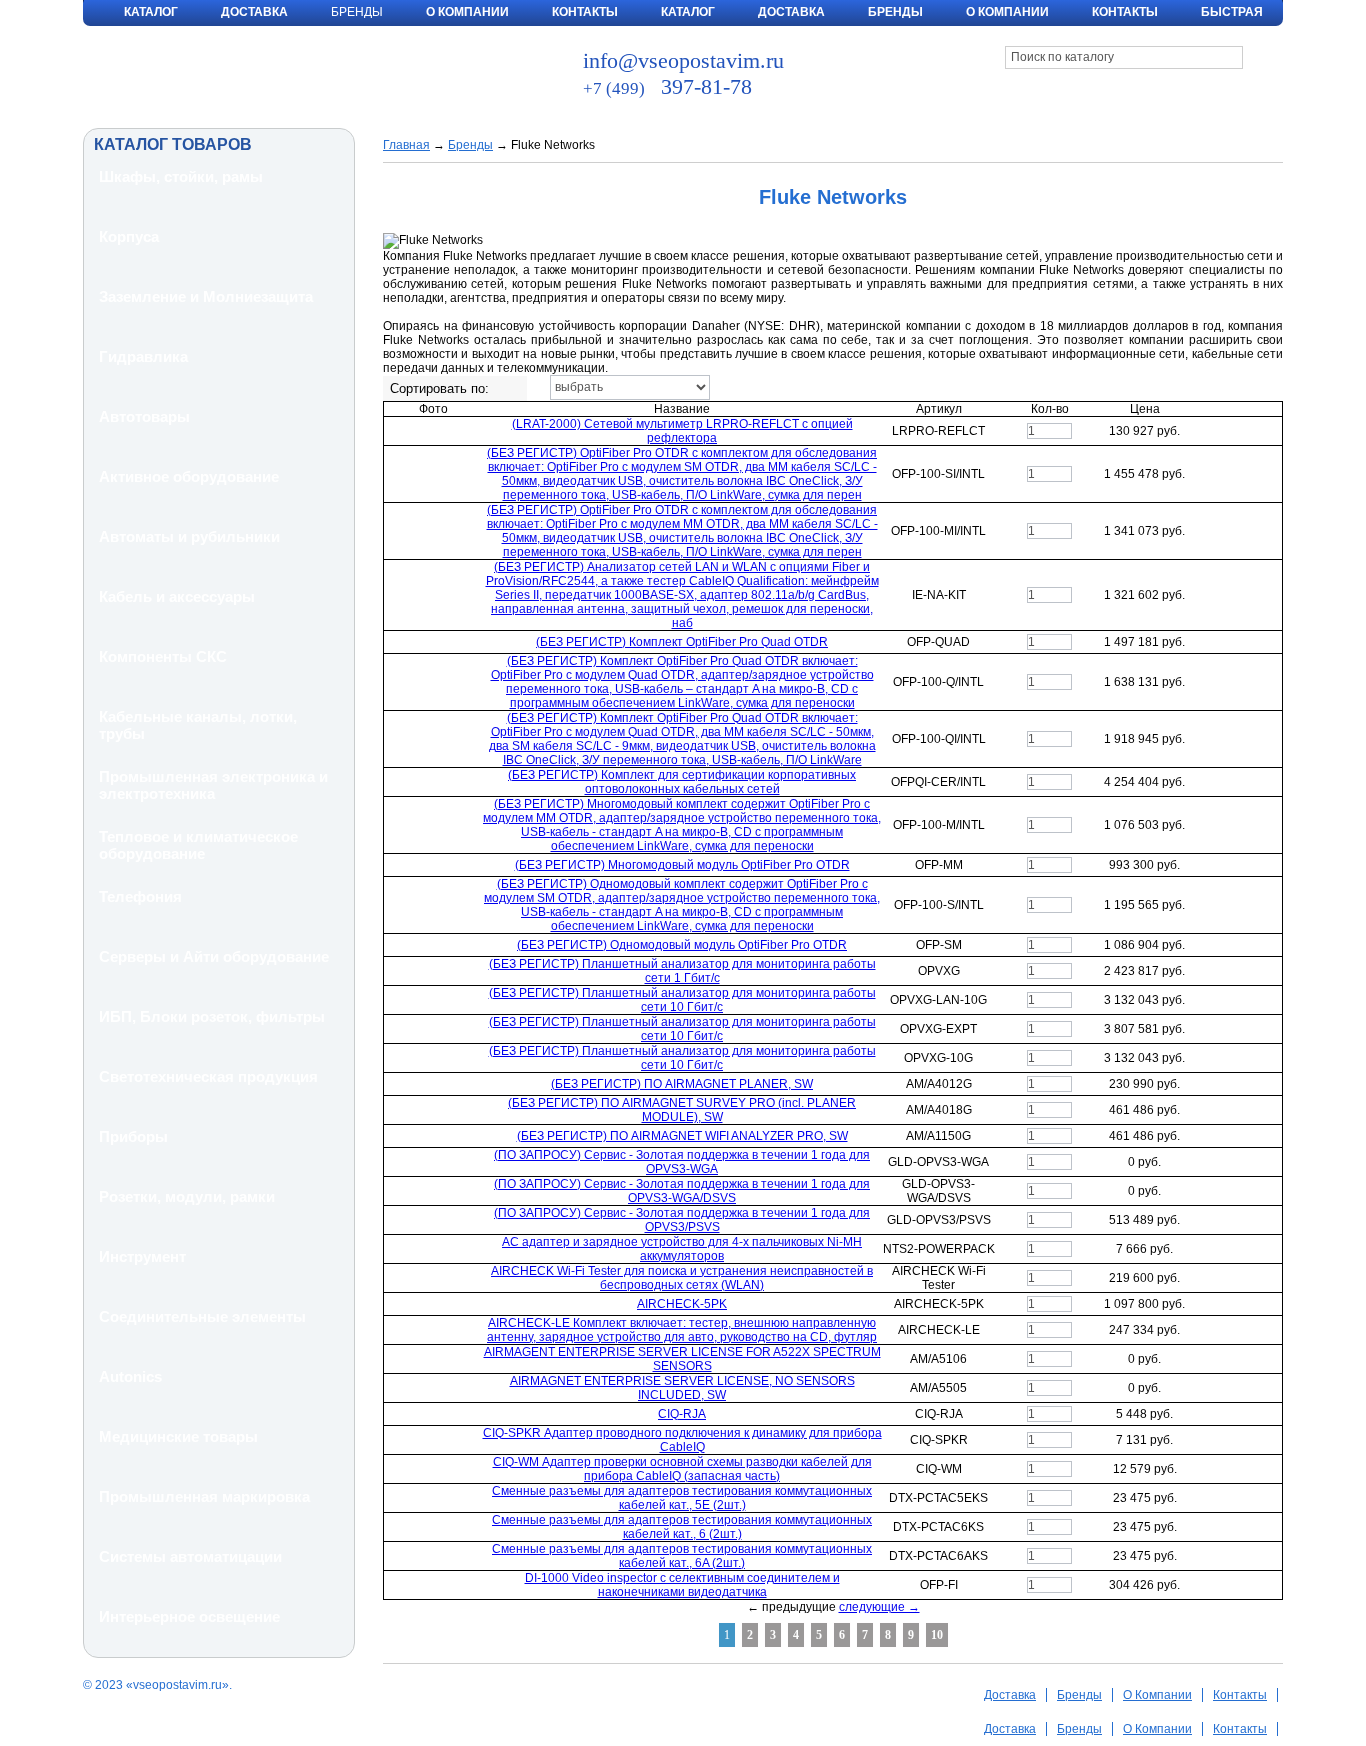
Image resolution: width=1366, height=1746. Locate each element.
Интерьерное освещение (189, 1616)
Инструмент (142, 1256)
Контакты (585, 12)
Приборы (133, 1136)
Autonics (130, 1376)
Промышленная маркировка (204, 1496)
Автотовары (144, 416)
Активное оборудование (189, 476)
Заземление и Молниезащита (206, 296)
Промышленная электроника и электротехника (213, 785)
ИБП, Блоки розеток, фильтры (212, 1016)
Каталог (151, 12)
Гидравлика (143, 356)
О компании (1007, 12)
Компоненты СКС (163, 656)
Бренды (895, 12)
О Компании (467, 12)
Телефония (140, 896)
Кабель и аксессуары (177, 596)
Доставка (254, 12)
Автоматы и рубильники (189, 536)
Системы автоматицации (190, 1556)
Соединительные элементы (202, 1316)
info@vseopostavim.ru (683, 60)
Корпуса (129, 236)
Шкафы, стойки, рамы (181, 176)
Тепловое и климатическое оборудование (198, 845)
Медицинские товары (178, 1436)
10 (937, 1635)
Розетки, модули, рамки (187, 1196)
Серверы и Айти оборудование (214, 956)
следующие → (879, 1607)
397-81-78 (667, 86)
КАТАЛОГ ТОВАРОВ (173, 144)
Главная (406, 145)
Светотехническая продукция (208, 1076)
